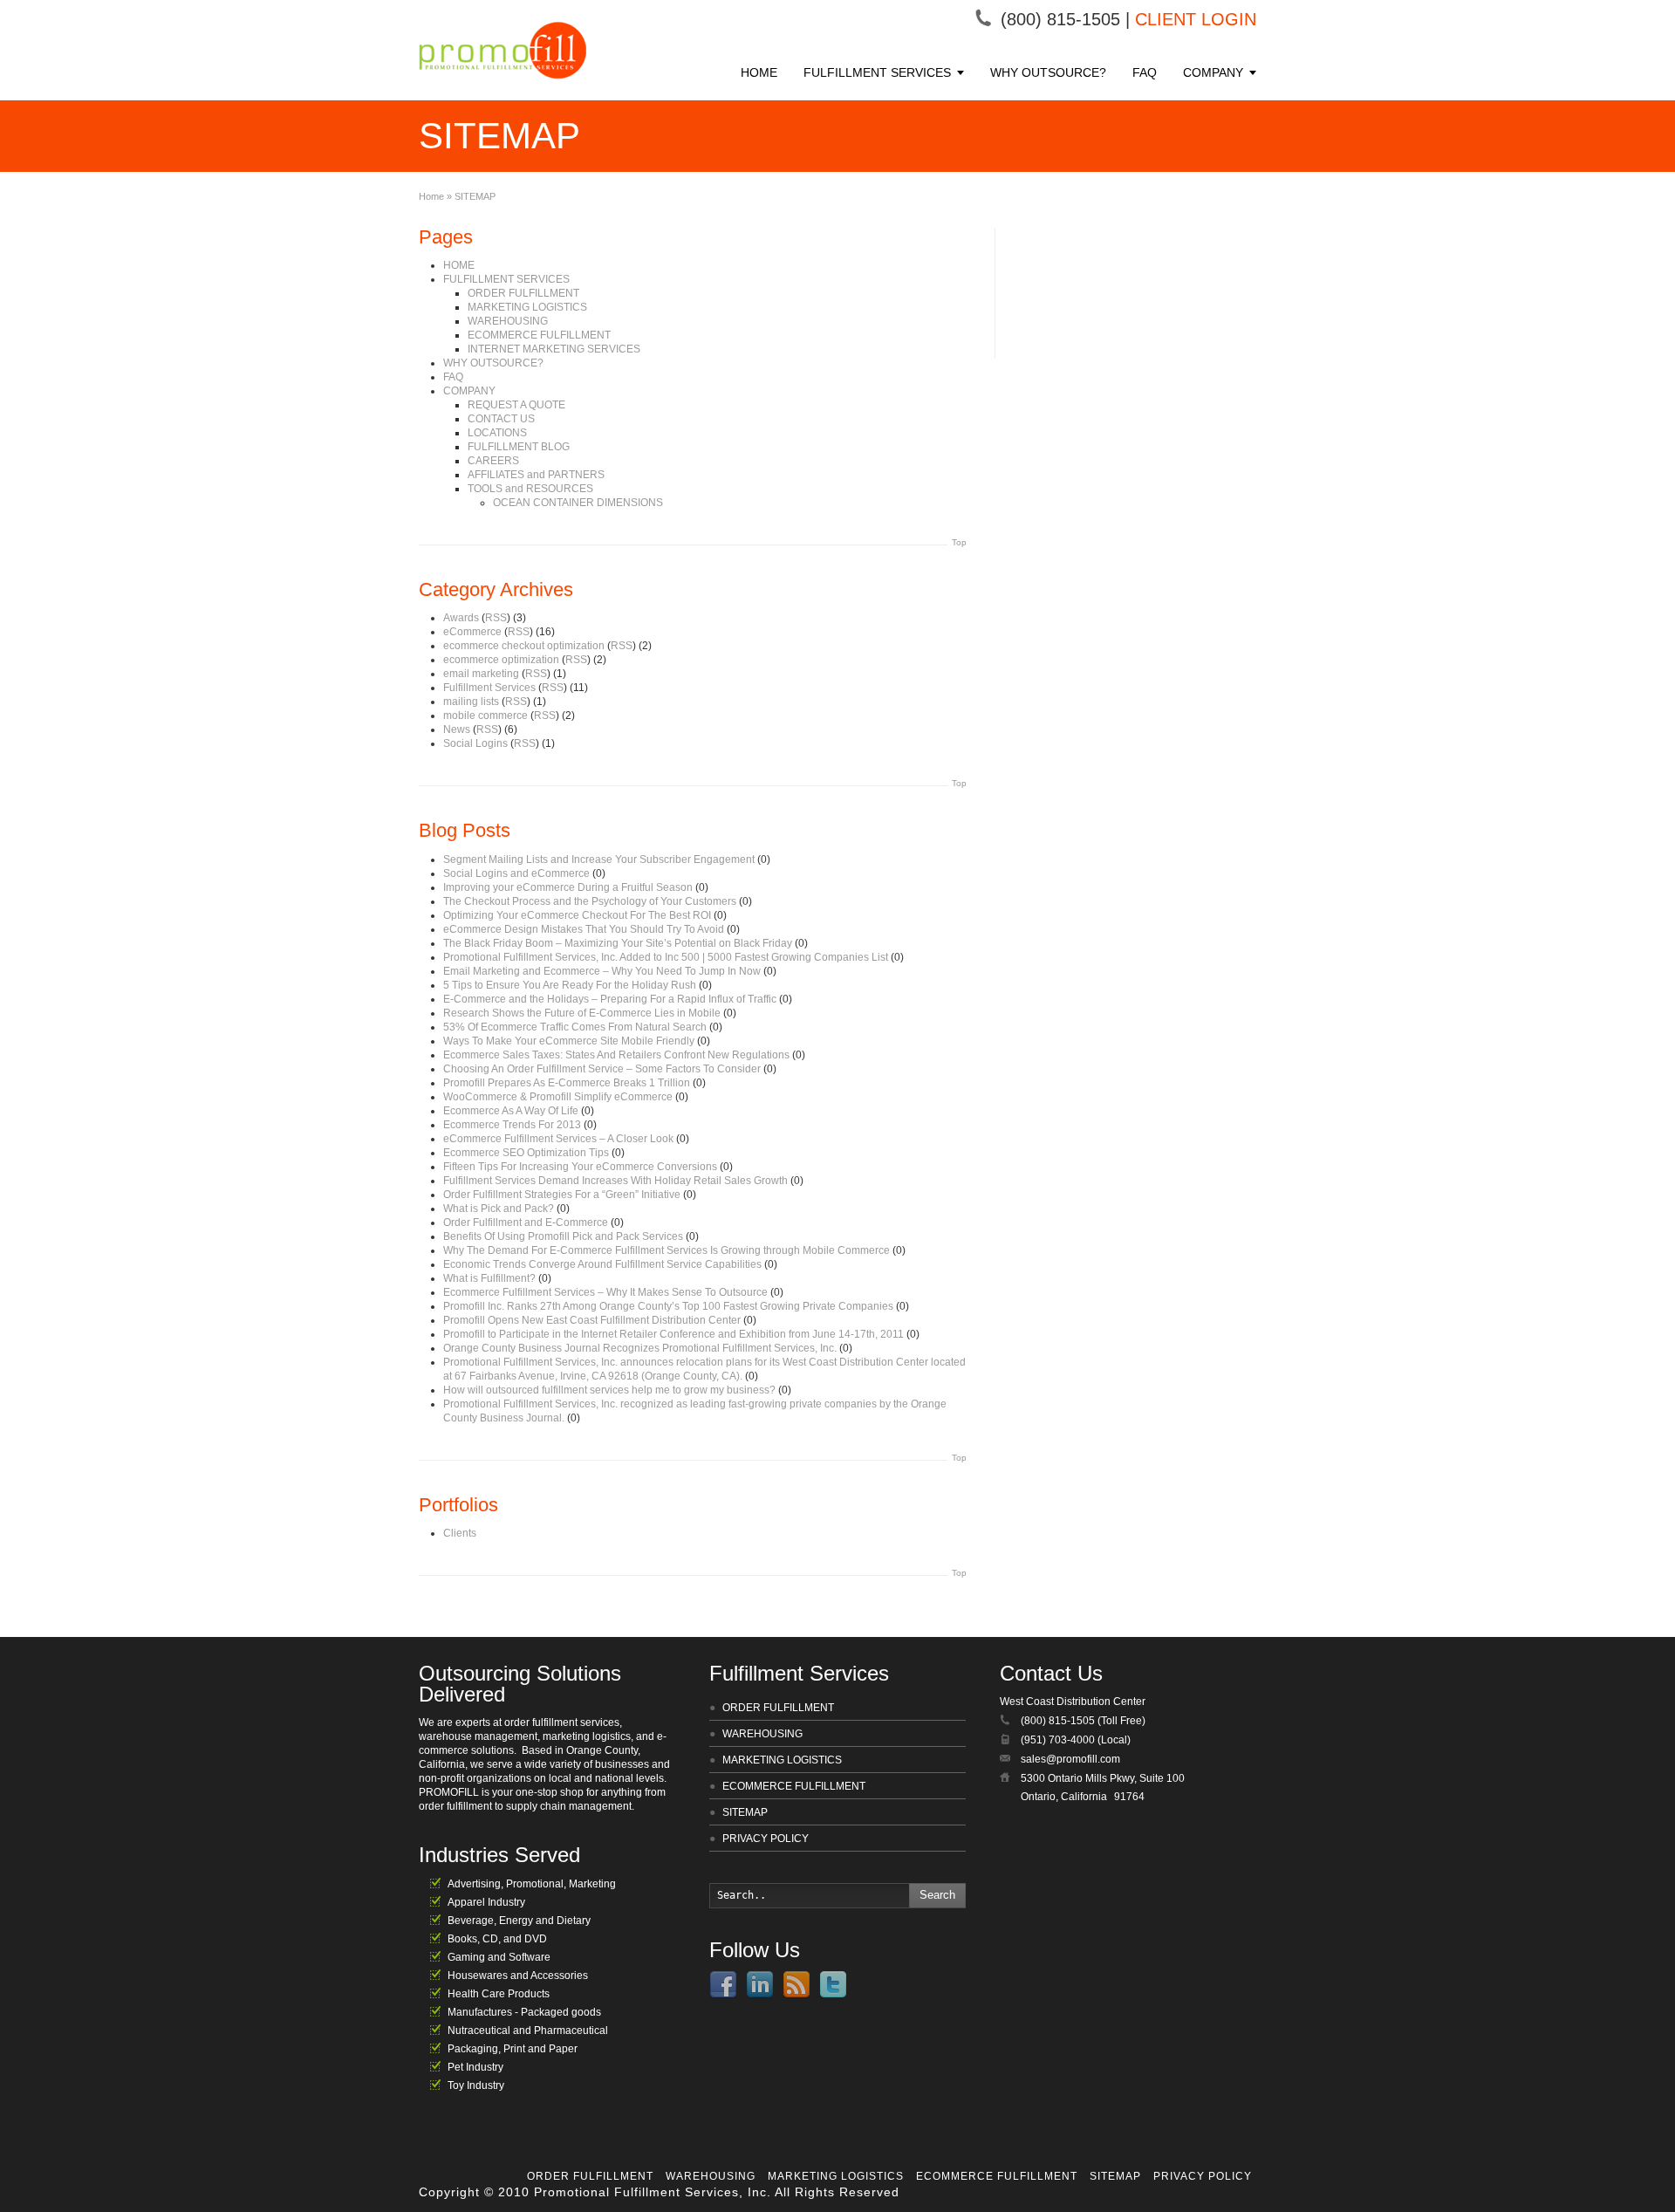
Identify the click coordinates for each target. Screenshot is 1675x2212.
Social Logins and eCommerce (516, 873)
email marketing (481, 674)
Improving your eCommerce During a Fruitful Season (568, 887)
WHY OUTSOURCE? (1048, 72)
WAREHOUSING (508, 321)
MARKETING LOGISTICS (527, 307)
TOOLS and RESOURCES (530, 489)
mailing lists (471, 702)
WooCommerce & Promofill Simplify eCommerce (558, 1097)
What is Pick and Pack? (499, 1209)
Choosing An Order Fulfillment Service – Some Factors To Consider (602, 1069)
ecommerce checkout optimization (524, 646)
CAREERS (493, 461)
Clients (460, 1533)
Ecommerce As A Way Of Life (511, 1111)
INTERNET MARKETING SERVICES (554, 349)
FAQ (1145, 72)
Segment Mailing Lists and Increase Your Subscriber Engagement (599, 859)
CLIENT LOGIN (1196, 19)
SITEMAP (745, 1812)
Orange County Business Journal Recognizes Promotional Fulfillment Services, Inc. (640, 1348)
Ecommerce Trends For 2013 (512, 1125)
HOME (759, 72)
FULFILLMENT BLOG (519, 447)
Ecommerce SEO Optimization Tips (526, 1153)
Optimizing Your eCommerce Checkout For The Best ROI (577, 915)
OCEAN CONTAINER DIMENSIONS (578, 503)
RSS (496, 618)
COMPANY (1213, 72)
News (457, 729)
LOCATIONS (497, 433)
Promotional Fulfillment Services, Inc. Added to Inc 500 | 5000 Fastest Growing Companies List (666, 957)
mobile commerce (485, 716)
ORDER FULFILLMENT (523, 293)
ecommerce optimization (501, 660)
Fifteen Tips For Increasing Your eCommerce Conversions (580, 1167)
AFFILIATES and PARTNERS (536, 475)
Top (959, 542)
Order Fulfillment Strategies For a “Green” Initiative (562, 1195)
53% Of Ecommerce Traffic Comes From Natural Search (575, 1027)
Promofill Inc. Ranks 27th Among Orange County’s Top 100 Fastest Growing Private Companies (668, 1306)
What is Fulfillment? (489, 1278)
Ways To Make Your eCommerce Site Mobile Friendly (569, 1041)
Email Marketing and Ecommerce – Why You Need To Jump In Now (602, 971)
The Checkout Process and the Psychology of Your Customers (590, 901)
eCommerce (472, 632)
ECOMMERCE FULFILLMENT (539, 335)
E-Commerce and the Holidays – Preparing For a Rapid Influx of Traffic (610, 999)
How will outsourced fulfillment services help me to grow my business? (609, 1390)
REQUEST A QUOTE (516, 405)
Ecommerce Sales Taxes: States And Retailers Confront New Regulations (616, 1055)
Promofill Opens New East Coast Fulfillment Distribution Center (592, 1320)
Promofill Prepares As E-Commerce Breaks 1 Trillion (567, 1083)
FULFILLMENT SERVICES (877, 72)
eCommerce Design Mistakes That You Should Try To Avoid (584, 929)
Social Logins (475, 743)
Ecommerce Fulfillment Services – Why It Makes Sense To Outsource (605, 1292)
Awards (461, 618)
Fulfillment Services (489, 688)
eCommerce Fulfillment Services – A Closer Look (558, 1139)
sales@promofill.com (1070, 1759)
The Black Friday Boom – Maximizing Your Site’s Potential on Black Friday (618, 943)
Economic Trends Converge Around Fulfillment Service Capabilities (602, 1264)
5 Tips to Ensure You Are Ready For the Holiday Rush (570, 985)
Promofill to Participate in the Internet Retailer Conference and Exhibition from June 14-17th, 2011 (673, 1334)
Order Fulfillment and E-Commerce (526, 1222)
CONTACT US (501, 419)
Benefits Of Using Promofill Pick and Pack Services (563, 1236)
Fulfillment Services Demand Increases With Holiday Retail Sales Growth (615, 1181)
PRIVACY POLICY (766, 1839)
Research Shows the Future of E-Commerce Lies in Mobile (582, 1013)
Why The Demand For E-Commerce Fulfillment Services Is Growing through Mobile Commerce (667, 1250)
